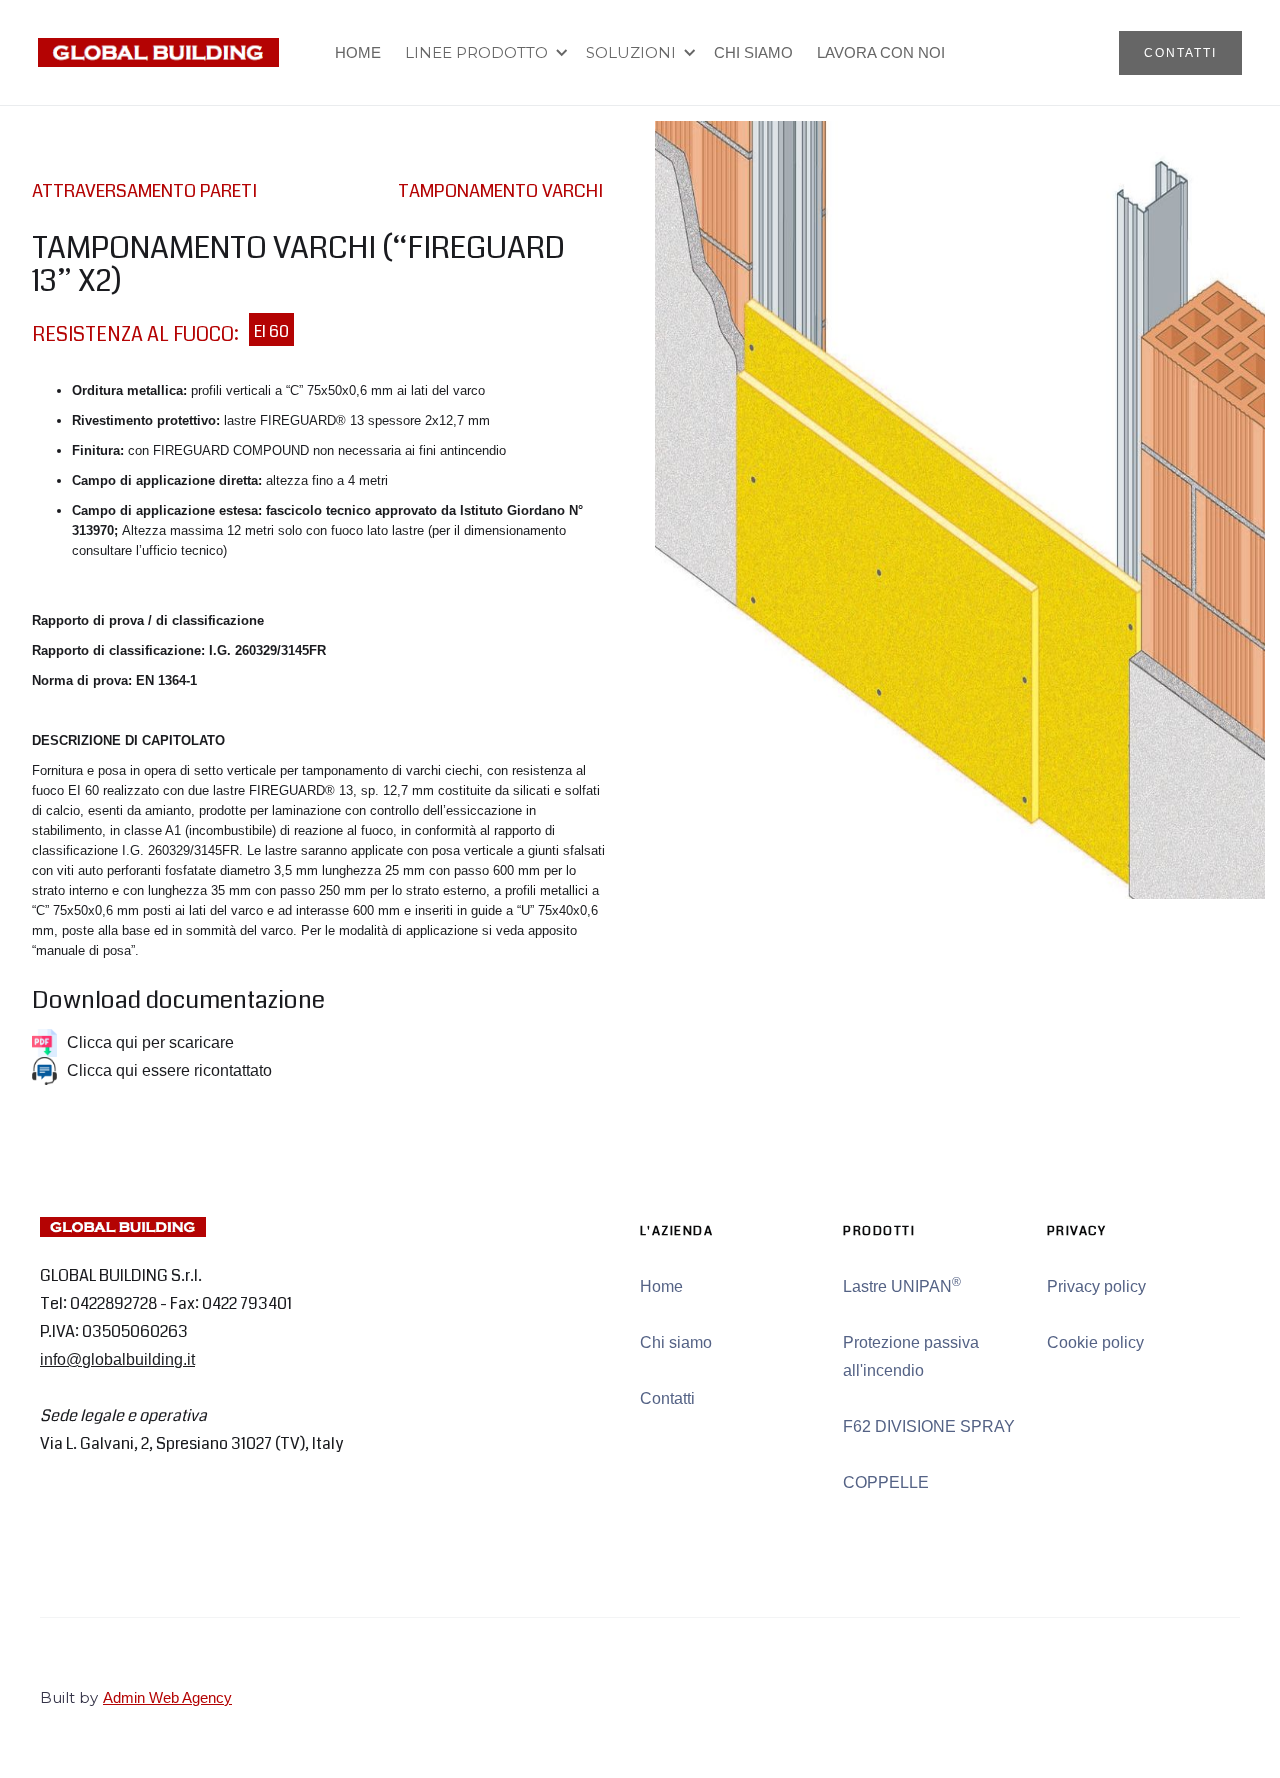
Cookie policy (1095, 1342)
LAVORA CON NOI (881, 52)
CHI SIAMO (753, 52)
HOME (358, 52)
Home (661, 1286)
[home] (158, 52)
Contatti (667, 1398)
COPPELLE (886, 1482)
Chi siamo (676, 1342)
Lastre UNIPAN (902, 1285)
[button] (483, 53)
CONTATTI (1180, 53)
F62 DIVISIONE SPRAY (929, 1426)
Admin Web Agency (167, 1697)
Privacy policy (1096, 1286)
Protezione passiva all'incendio (911, 1356)
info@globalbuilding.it (117, 1359)
